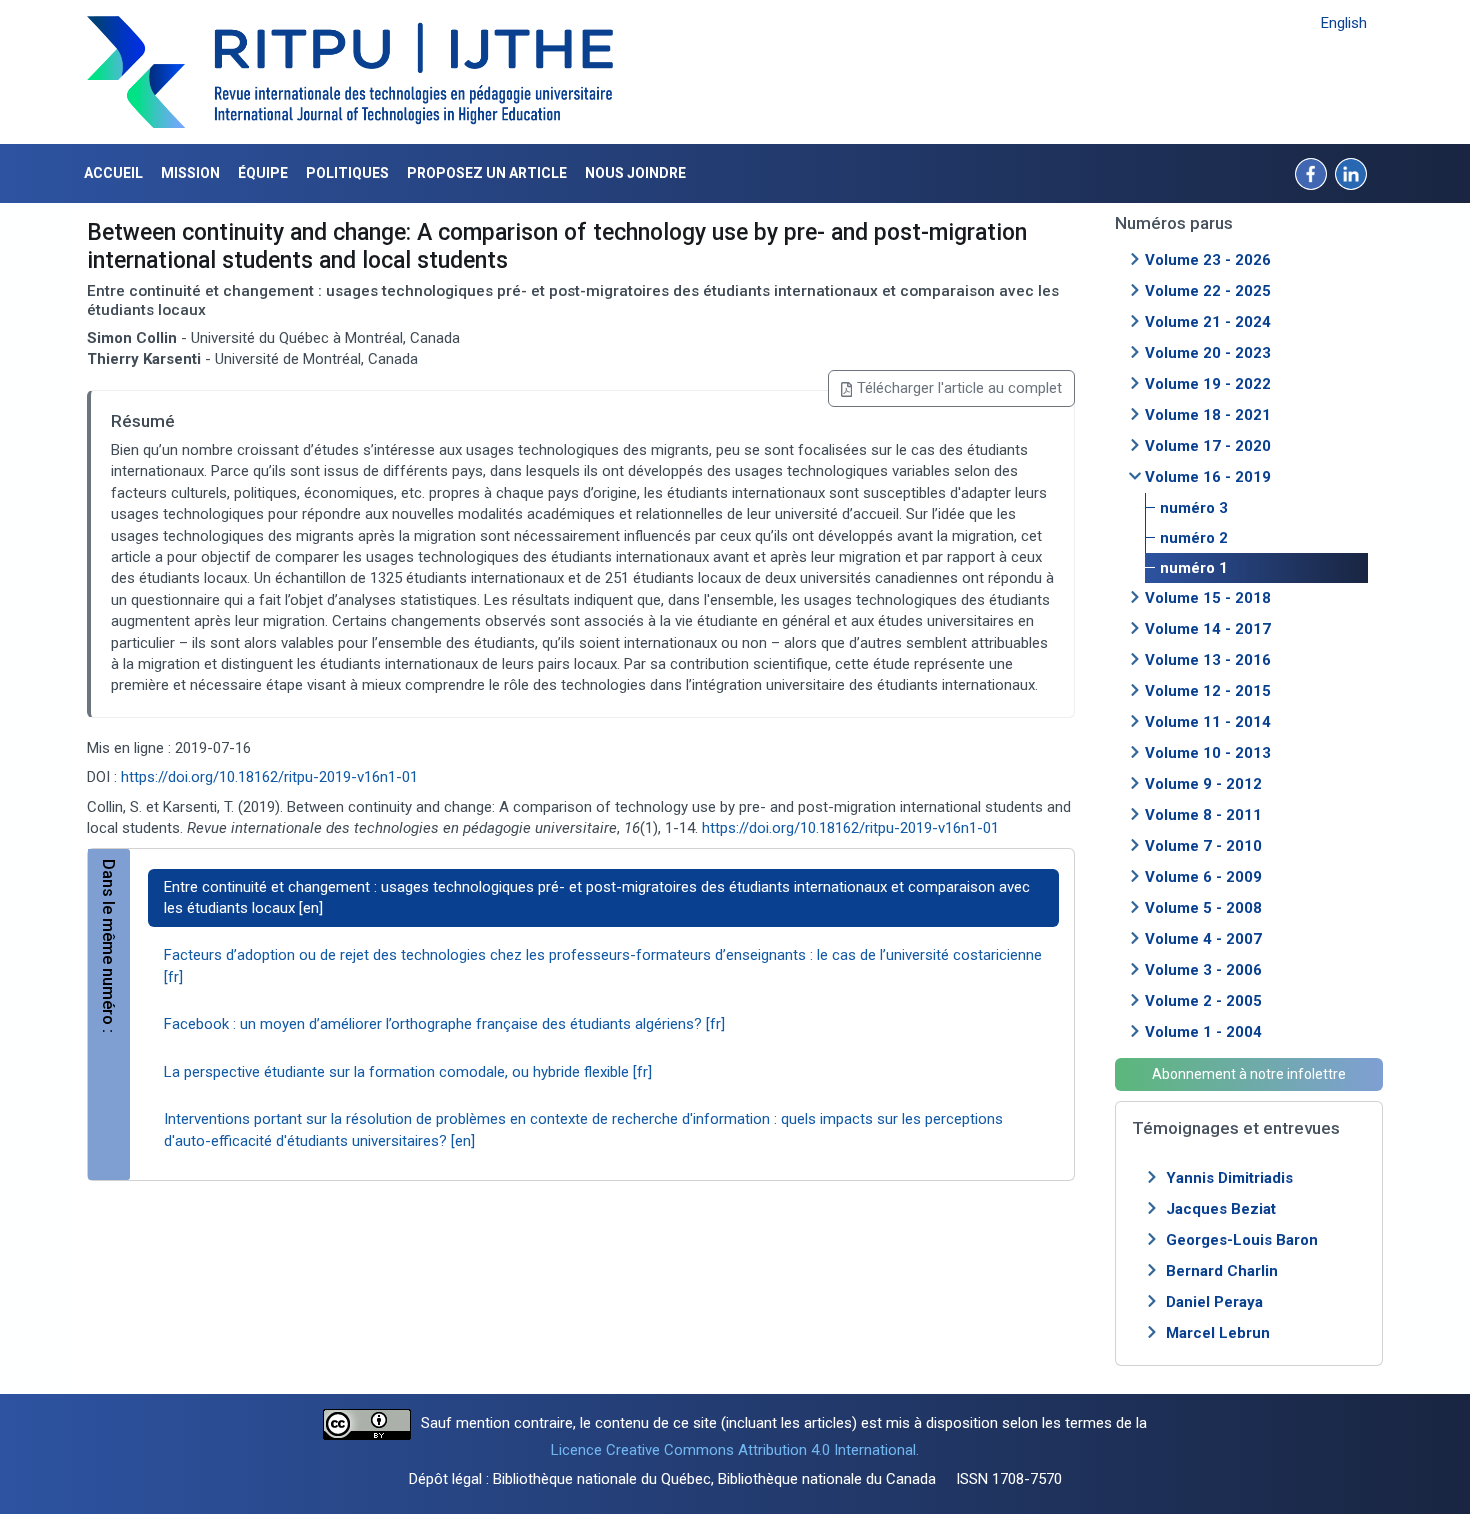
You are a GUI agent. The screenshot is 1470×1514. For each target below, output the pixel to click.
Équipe (263, 173)
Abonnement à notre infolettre (1249, 1074)
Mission (190, 173)
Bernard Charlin (1222, 1271)
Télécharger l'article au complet (959, 388)
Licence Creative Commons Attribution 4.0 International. (735, 1450)
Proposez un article (487, 173)
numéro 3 (1194, 508)
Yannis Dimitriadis (1229, 1178)
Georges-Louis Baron (1242, 1240)
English (1344, 23)
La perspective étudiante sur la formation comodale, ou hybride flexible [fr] (408, 1072)
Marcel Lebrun (1218, 1333)
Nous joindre (635, 173)
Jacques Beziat (1221, 1209)
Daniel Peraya (1214, 1302)
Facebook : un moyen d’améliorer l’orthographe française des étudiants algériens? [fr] (444, 1024)
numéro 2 (1194, 538)
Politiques (347, 173)
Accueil (113, 173)
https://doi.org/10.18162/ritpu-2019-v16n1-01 (269, 777)
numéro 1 (1194, 568)
